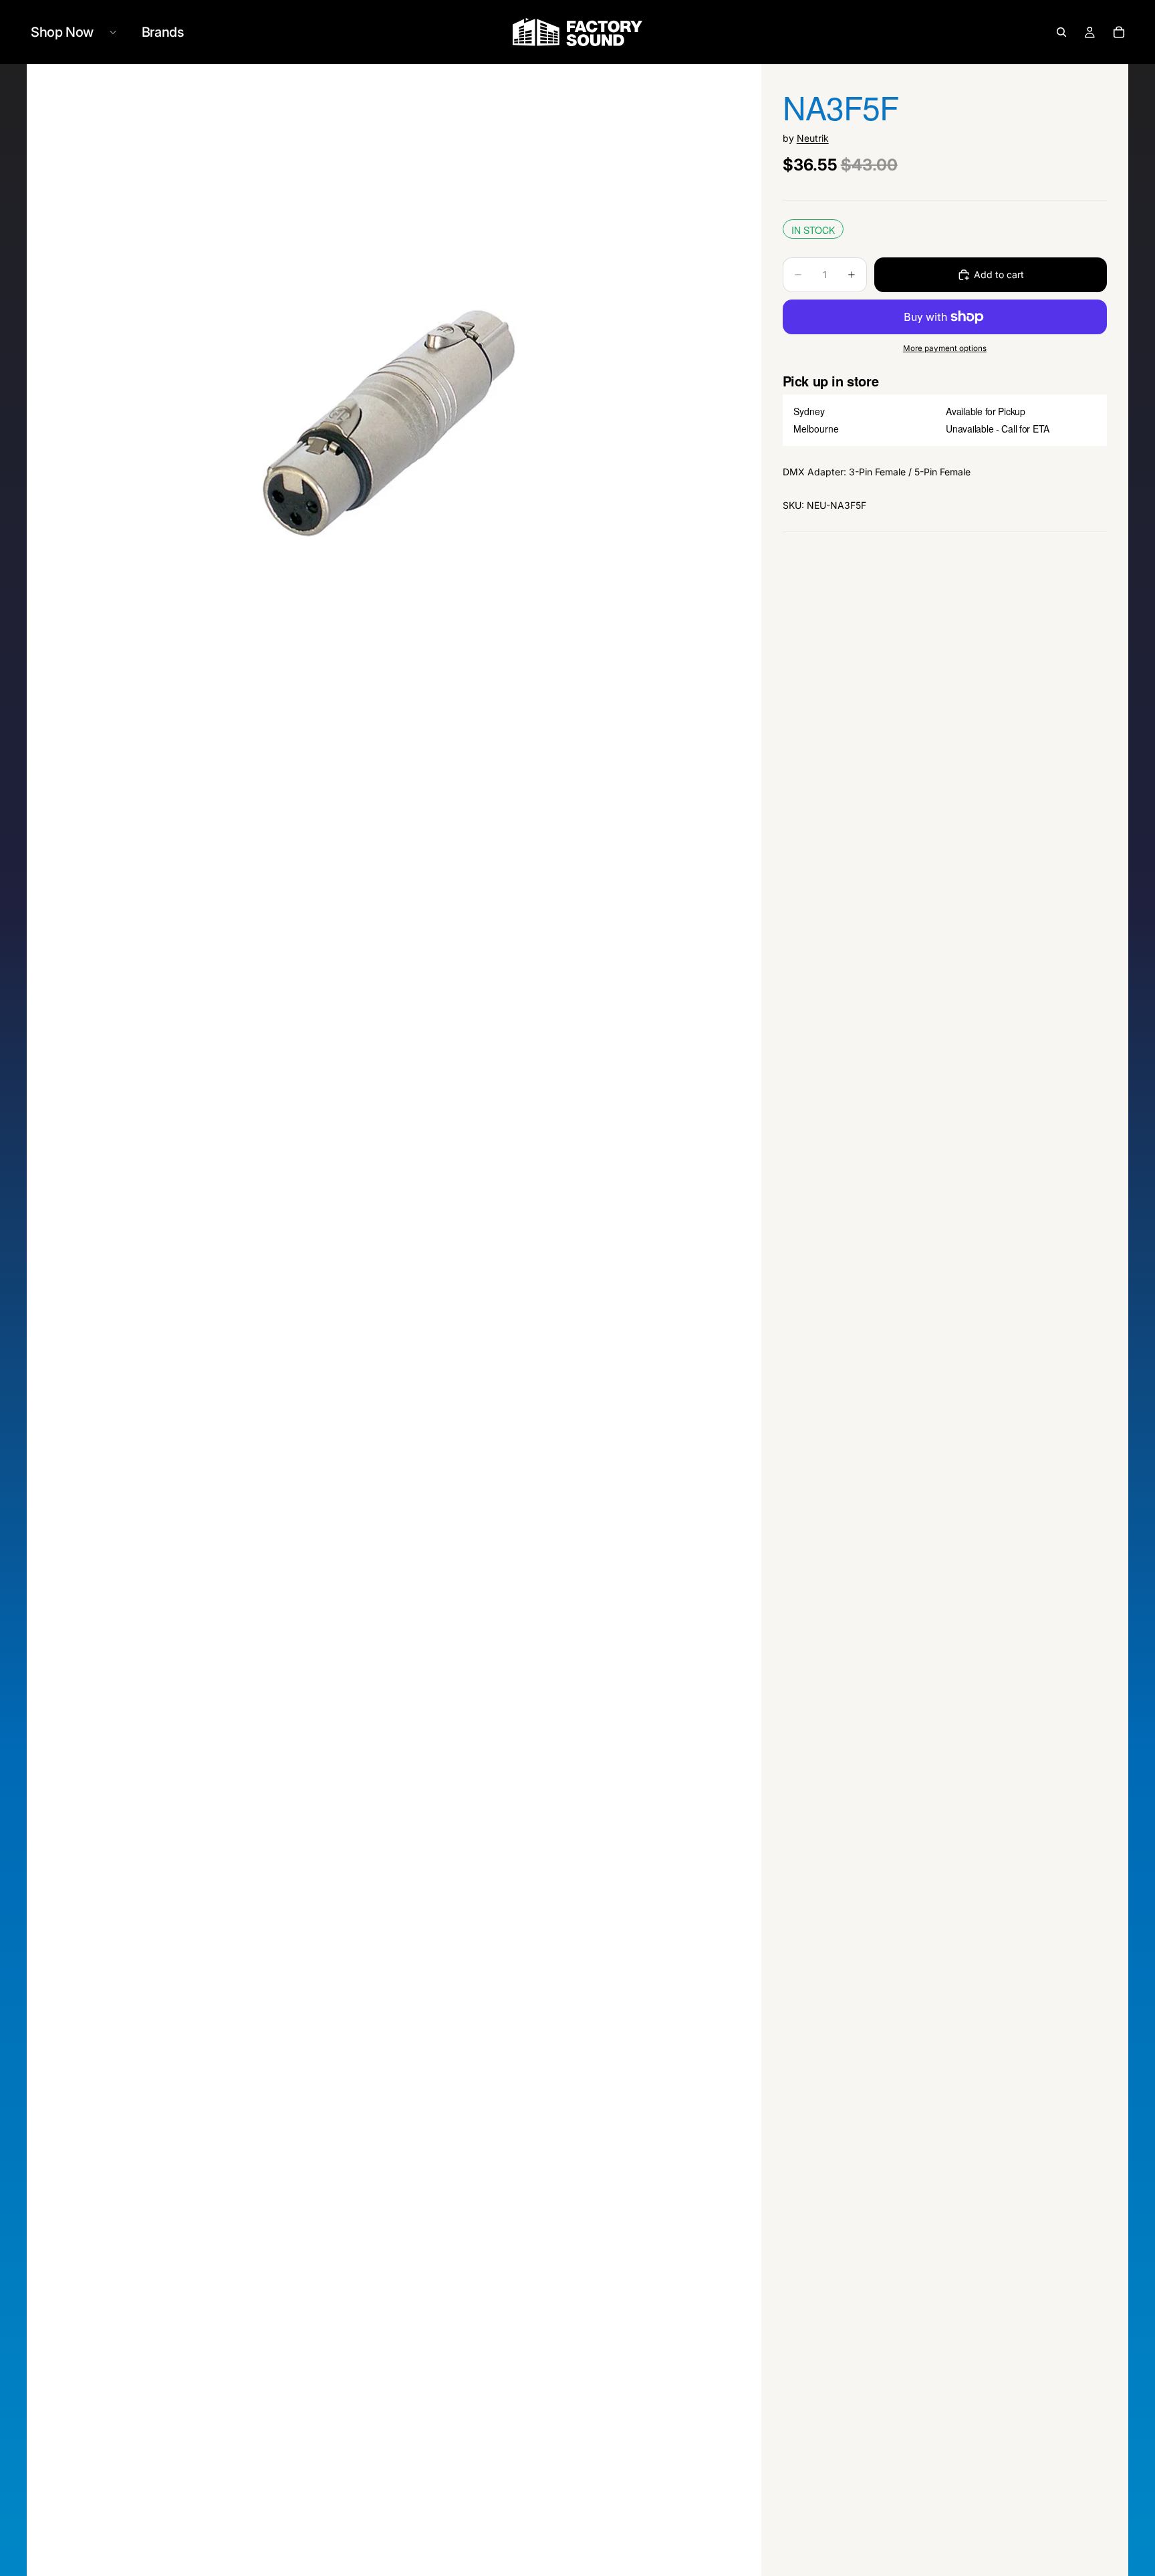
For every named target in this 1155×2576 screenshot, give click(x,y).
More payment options (945, 348)
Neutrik (813, 138)
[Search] (1061, 32)
